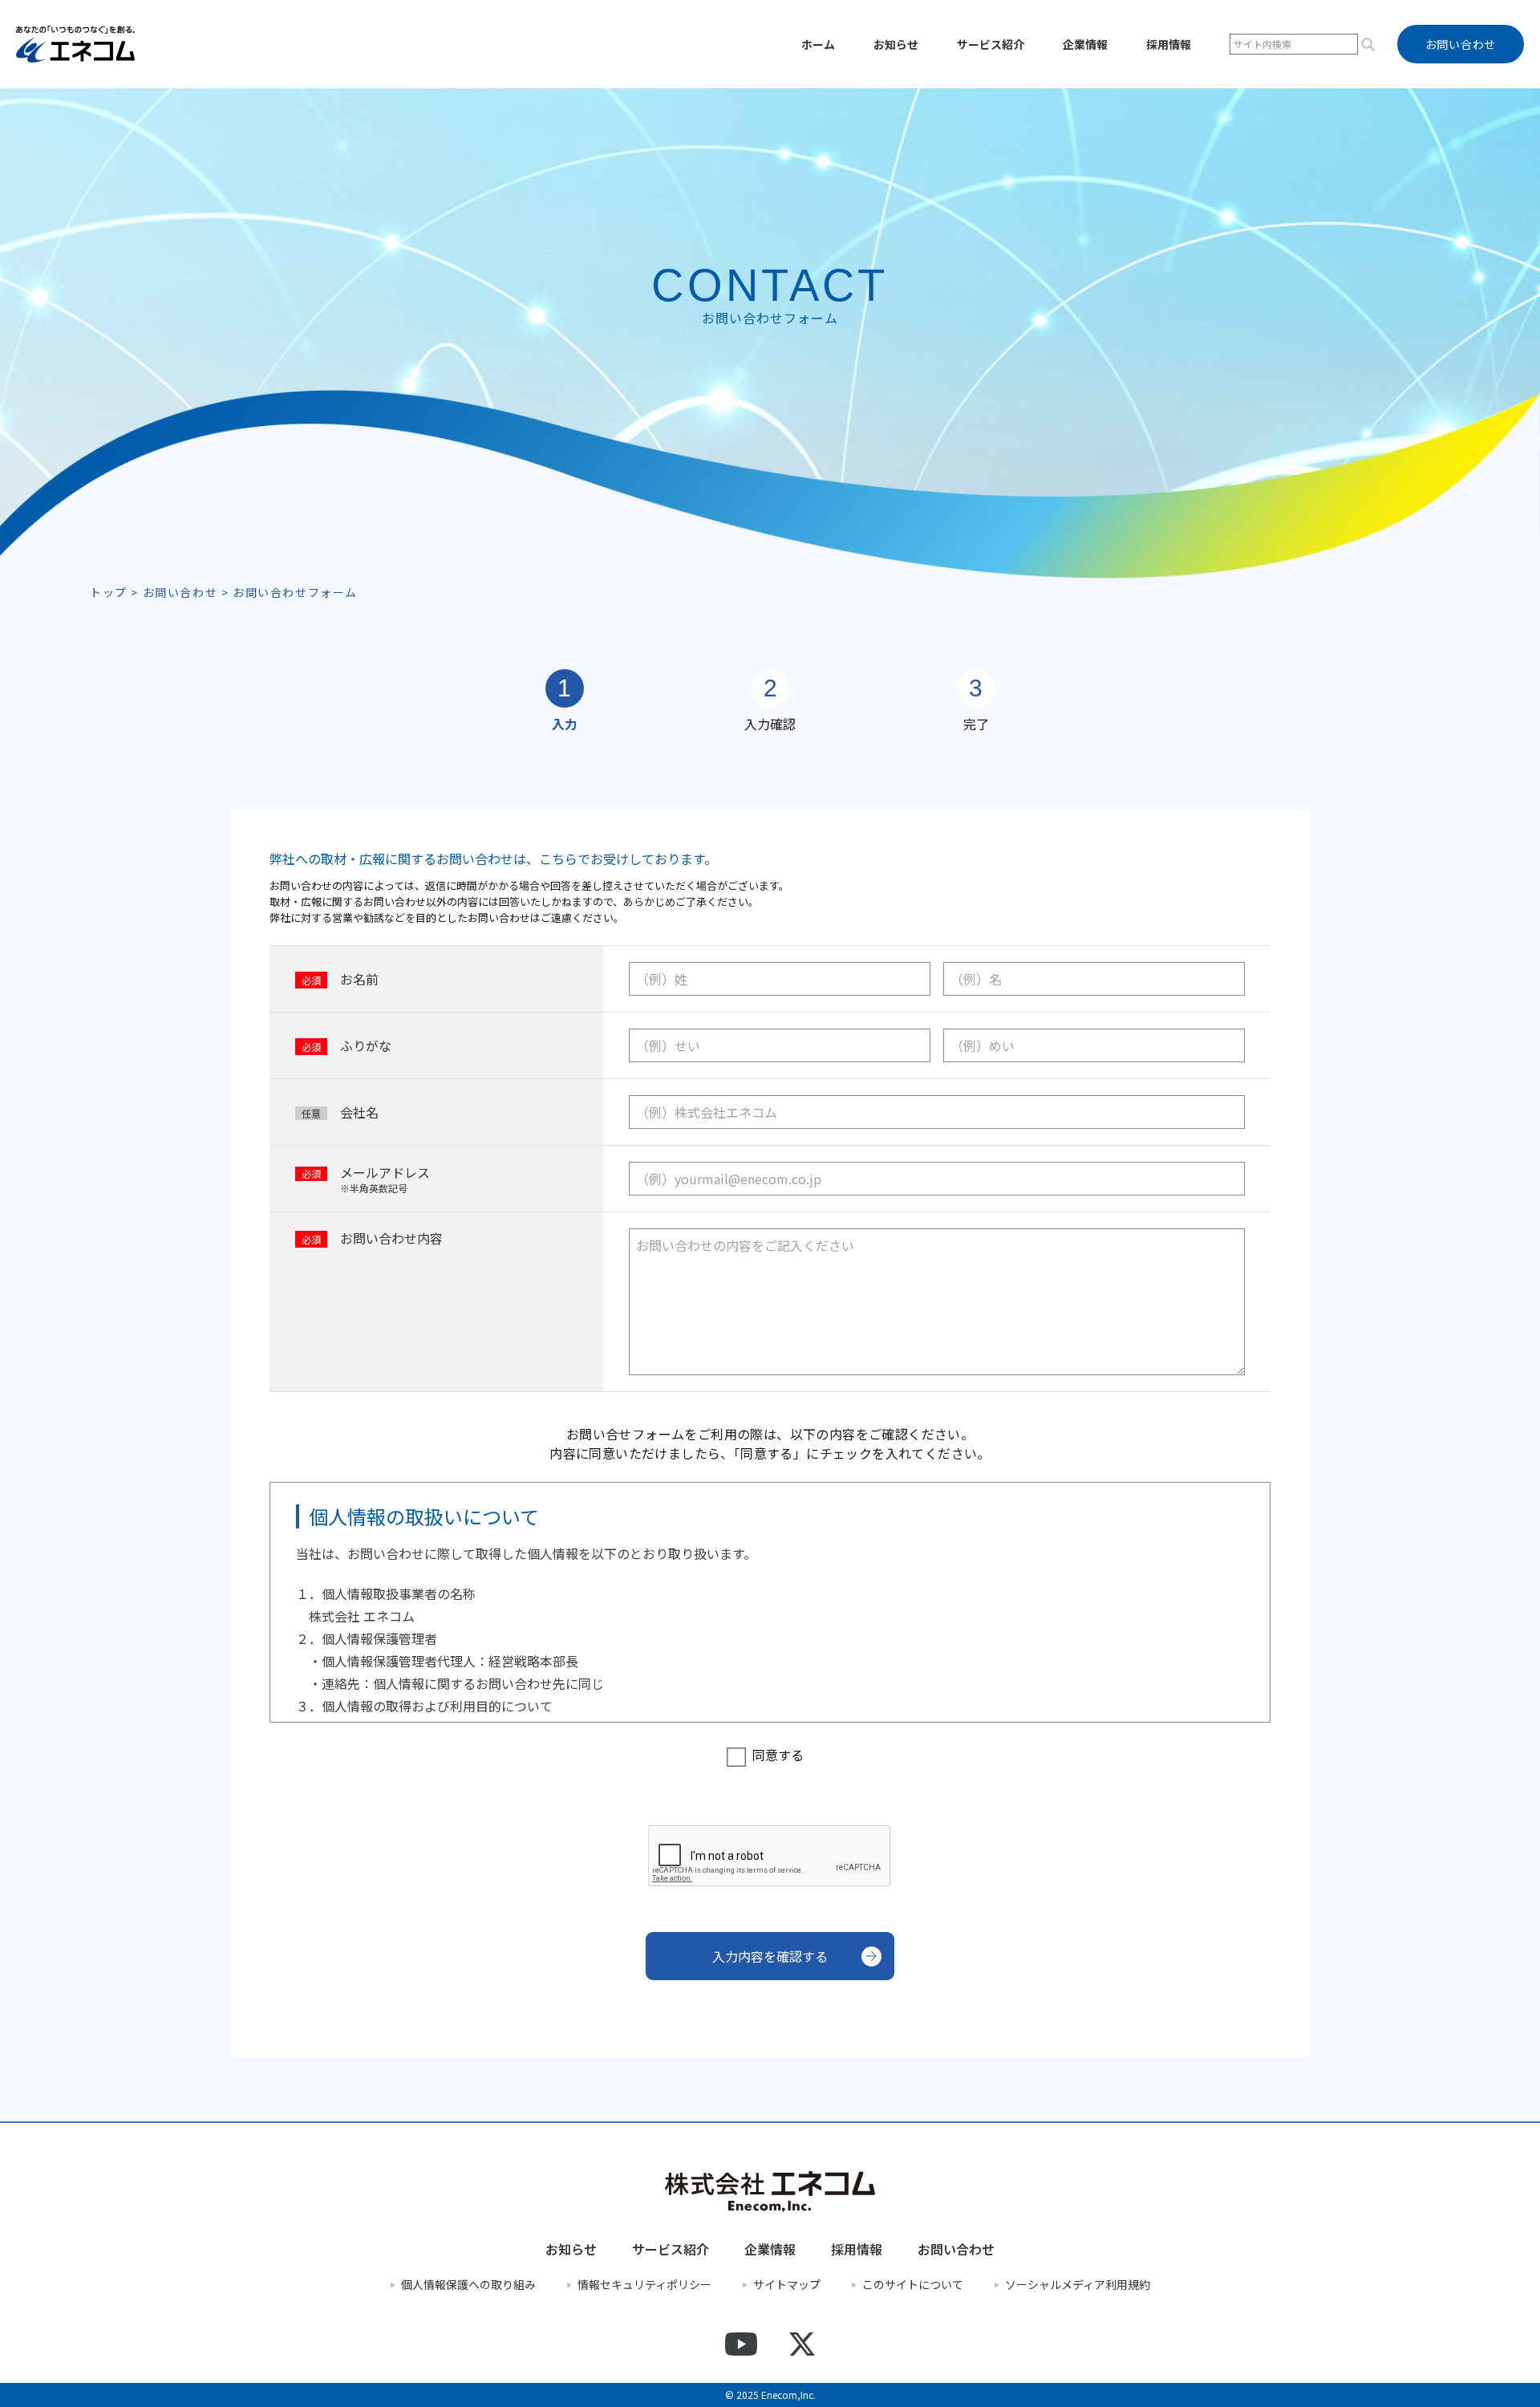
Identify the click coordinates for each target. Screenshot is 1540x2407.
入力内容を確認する (770, 1956)
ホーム (818, 44)
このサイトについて (913, 2285)
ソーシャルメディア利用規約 (1078, 2285)
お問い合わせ (956, 2249)
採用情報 (1169, 44)
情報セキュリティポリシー (644, 2285)
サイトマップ (787, 2285)
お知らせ (896, 44)
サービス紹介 (991, 44)
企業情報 (1085, 44)
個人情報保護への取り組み (468, 2285)
